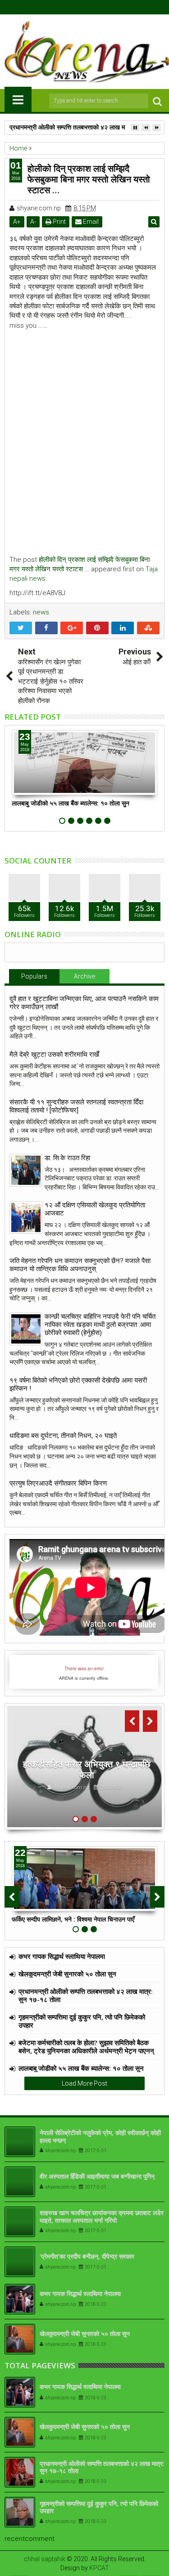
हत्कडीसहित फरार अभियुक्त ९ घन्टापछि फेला (87, 1769)
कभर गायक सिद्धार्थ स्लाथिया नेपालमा (62, 1956)
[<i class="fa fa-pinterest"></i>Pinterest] (105, 7)
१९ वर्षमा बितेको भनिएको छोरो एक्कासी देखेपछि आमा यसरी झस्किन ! (78, 1384)
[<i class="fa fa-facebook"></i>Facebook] (64, 7)
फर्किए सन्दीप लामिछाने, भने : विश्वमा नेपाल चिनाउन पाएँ (73, 1919)
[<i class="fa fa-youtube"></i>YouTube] (91, 7)
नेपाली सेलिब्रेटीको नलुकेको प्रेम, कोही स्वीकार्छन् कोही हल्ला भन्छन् (100, 2136)
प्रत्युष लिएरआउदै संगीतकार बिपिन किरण (58, 1483)
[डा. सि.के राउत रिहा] (26, 1170)
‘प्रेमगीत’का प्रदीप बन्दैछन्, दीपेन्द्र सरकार (87, 2256)
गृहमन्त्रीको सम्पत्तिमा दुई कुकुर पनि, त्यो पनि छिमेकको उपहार (82, 2021)
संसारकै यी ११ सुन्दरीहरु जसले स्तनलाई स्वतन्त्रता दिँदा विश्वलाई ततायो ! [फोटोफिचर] (76, 1106)
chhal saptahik (45, 2559)
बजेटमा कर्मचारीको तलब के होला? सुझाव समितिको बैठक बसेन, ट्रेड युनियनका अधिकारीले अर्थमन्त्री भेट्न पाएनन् (86, 2047)
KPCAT (99, 2568)
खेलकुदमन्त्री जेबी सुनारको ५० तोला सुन (67, 1974)
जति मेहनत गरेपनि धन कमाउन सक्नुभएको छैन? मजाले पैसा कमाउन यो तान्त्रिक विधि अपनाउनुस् (80, 1265)
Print (59, 222)
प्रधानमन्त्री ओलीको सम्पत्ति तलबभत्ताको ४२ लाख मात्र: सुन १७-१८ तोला (86, 1995)
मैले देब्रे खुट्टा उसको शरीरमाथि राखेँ (54, 1054)
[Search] (157, 101)
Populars (34, 976)
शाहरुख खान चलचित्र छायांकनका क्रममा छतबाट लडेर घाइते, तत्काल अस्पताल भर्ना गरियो (102, 2216)
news (41, 612)
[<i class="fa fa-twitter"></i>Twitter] (78, 7)
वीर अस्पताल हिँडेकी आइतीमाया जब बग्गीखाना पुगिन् (97, 2176)
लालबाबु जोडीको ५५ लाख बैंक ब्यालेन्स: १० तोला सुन (71, 803)
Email (90, 222)
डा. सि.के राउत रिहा (67, 1158)
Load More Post (84, 2083)
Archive (84, 976)
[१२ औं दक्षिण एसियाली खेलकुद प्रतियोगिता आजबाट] (26, 1217)
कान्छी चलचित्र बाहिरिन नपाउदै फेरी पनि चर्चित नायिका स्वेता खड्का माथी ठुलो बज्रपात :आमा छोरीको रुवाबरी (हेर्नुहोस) (100, 1325)
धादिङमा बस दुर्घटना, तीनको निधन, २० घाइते (63, 1436)
